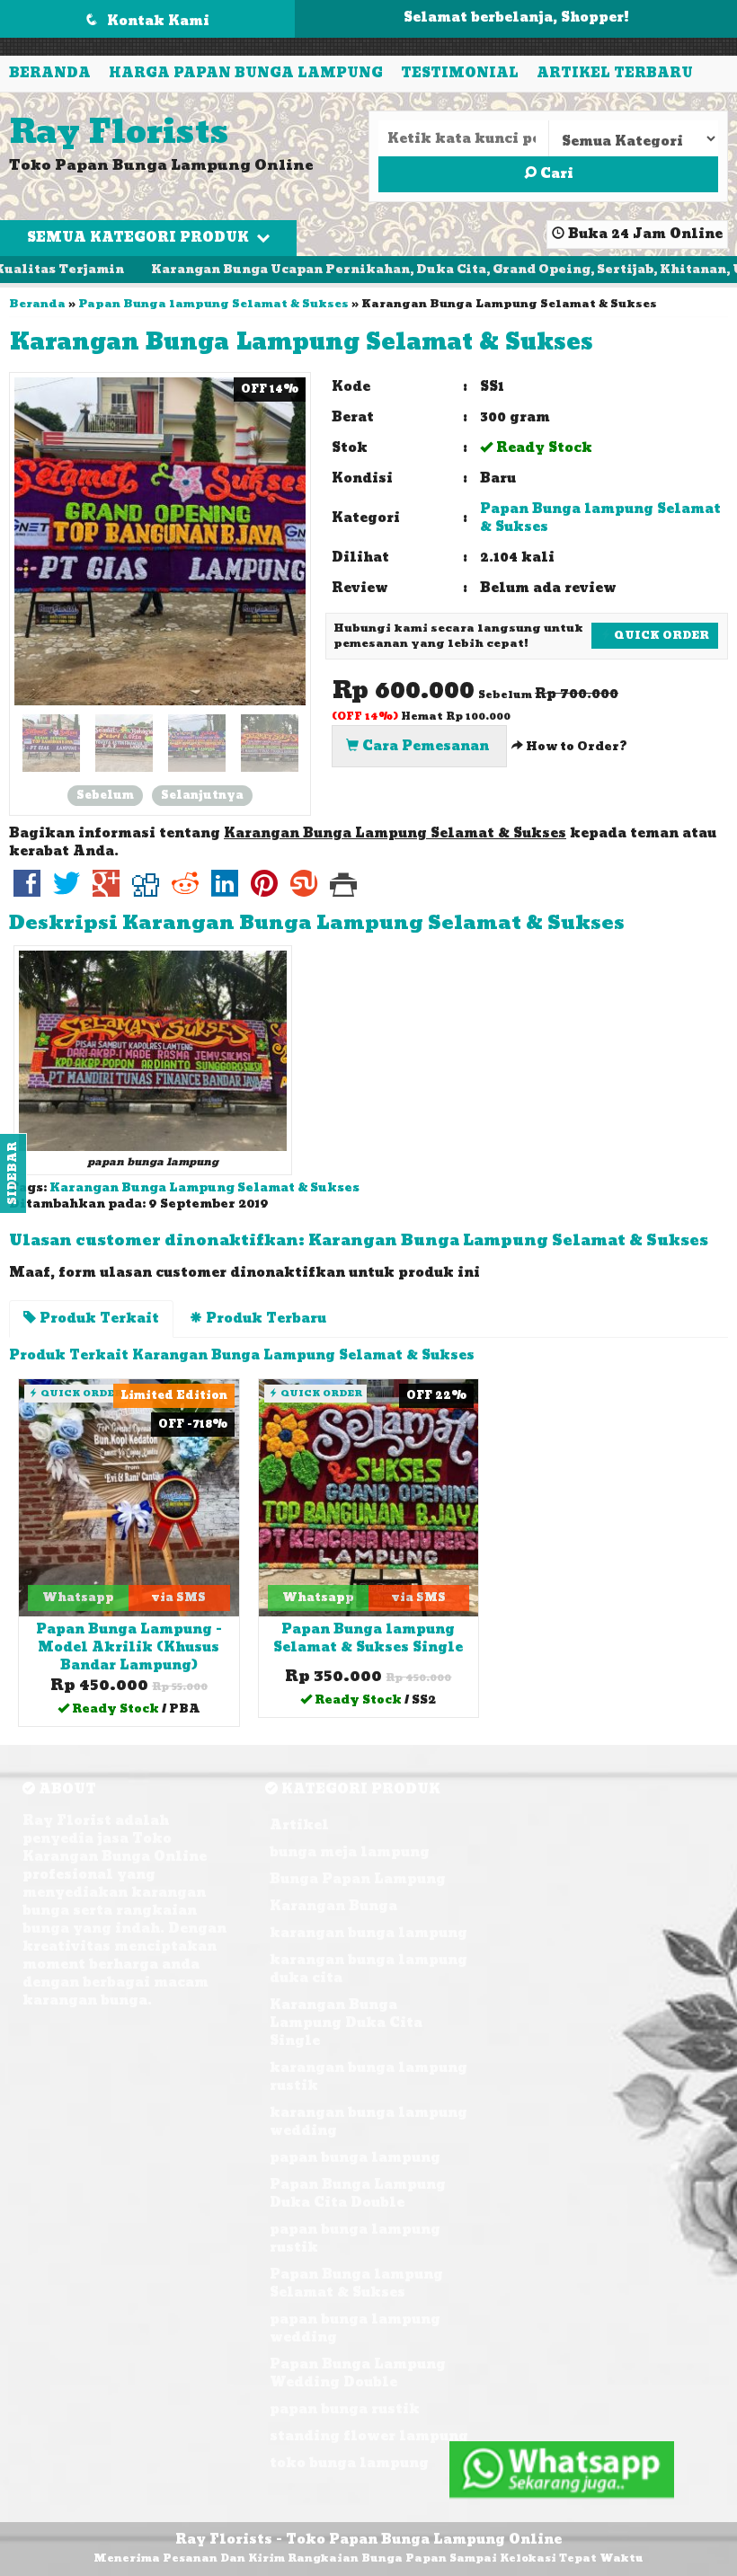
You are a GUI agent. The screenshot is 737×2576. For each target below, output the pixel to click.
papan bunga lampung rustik (355, 2239)
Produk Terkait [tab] (98, 1319)
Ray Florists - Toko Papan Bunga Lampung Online (368, 2540)
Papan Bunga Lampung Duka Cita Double (358, 2194)
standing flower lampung (369, 2436)
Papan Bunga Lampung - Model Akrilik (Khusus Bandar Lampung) (129, 1647)
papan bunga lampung (355, 2158)
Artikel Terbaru (615, 73)
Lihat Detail (135, 1711)
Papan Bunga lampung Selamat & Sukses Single (368, 1638)
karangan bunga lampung (368, 1933)
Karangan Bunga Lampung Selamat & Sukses (301, 342)
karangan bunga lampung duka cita (368, 1969)
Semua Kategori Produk (140, 238)
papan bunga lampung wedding (355, 2328)
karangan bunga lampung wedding (368, 2122)
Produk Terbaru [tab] (264, 1319)
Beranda (50, 73)
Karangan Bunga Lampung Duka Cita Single (346, 2023)
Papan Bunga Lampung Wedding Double (358, 2373)
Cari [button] (555, 174)
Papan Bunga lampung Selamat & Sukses (213, 304)
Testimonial (460, 73)
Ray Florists (119, 133)
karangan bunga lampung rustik (368, 2077)
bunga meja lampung (350, 1852)
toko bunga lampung (349, 2463)
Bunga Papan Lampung (358, 1879)
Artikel (299, 1825)
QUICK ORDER (660, 635)
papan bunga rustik (345, 2409)
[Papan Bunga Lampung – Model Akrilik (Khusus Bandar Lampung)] (129, 1497)
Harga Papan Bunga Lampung (246, 73)
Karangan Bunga (333, 1906)
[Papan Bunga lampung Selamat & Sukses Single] (369, 1497)
